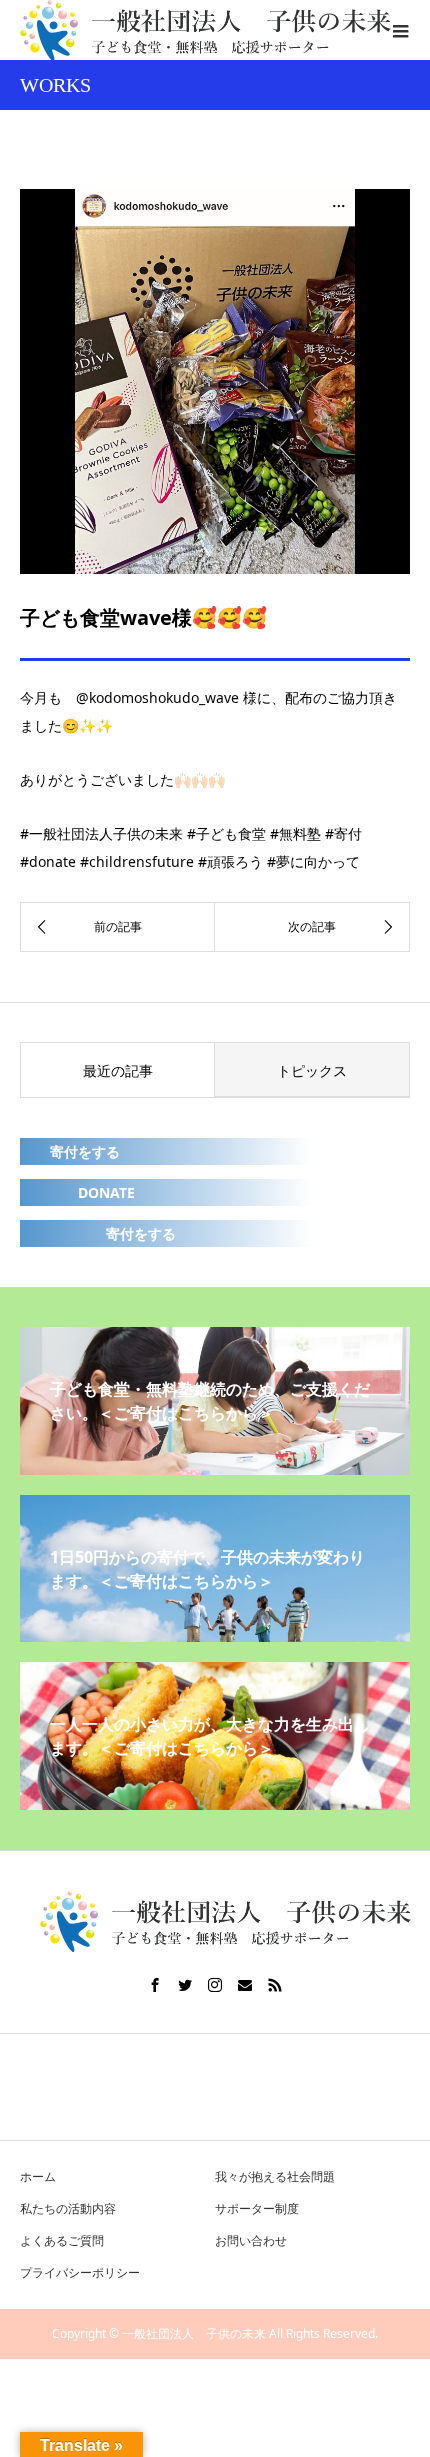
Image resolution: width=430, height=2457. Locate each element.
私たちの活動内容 (68, 2208)
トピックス (312, 1070)
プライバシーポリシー (80, 2272)
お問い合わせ (251, 2240)
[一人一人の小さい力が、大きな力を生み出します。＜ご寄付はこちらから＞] (215, 1802)
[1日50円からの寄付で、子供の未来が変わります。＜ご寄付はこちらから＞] (215, 1634)
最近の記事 (118, 1070)
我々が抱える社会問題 (275, 2176)
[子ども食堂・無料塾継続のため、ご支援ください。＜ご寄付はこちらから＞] (215, 1467)
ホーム (38, 2176)
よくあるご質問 (62, 2240)
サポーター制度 (257, 2208)
